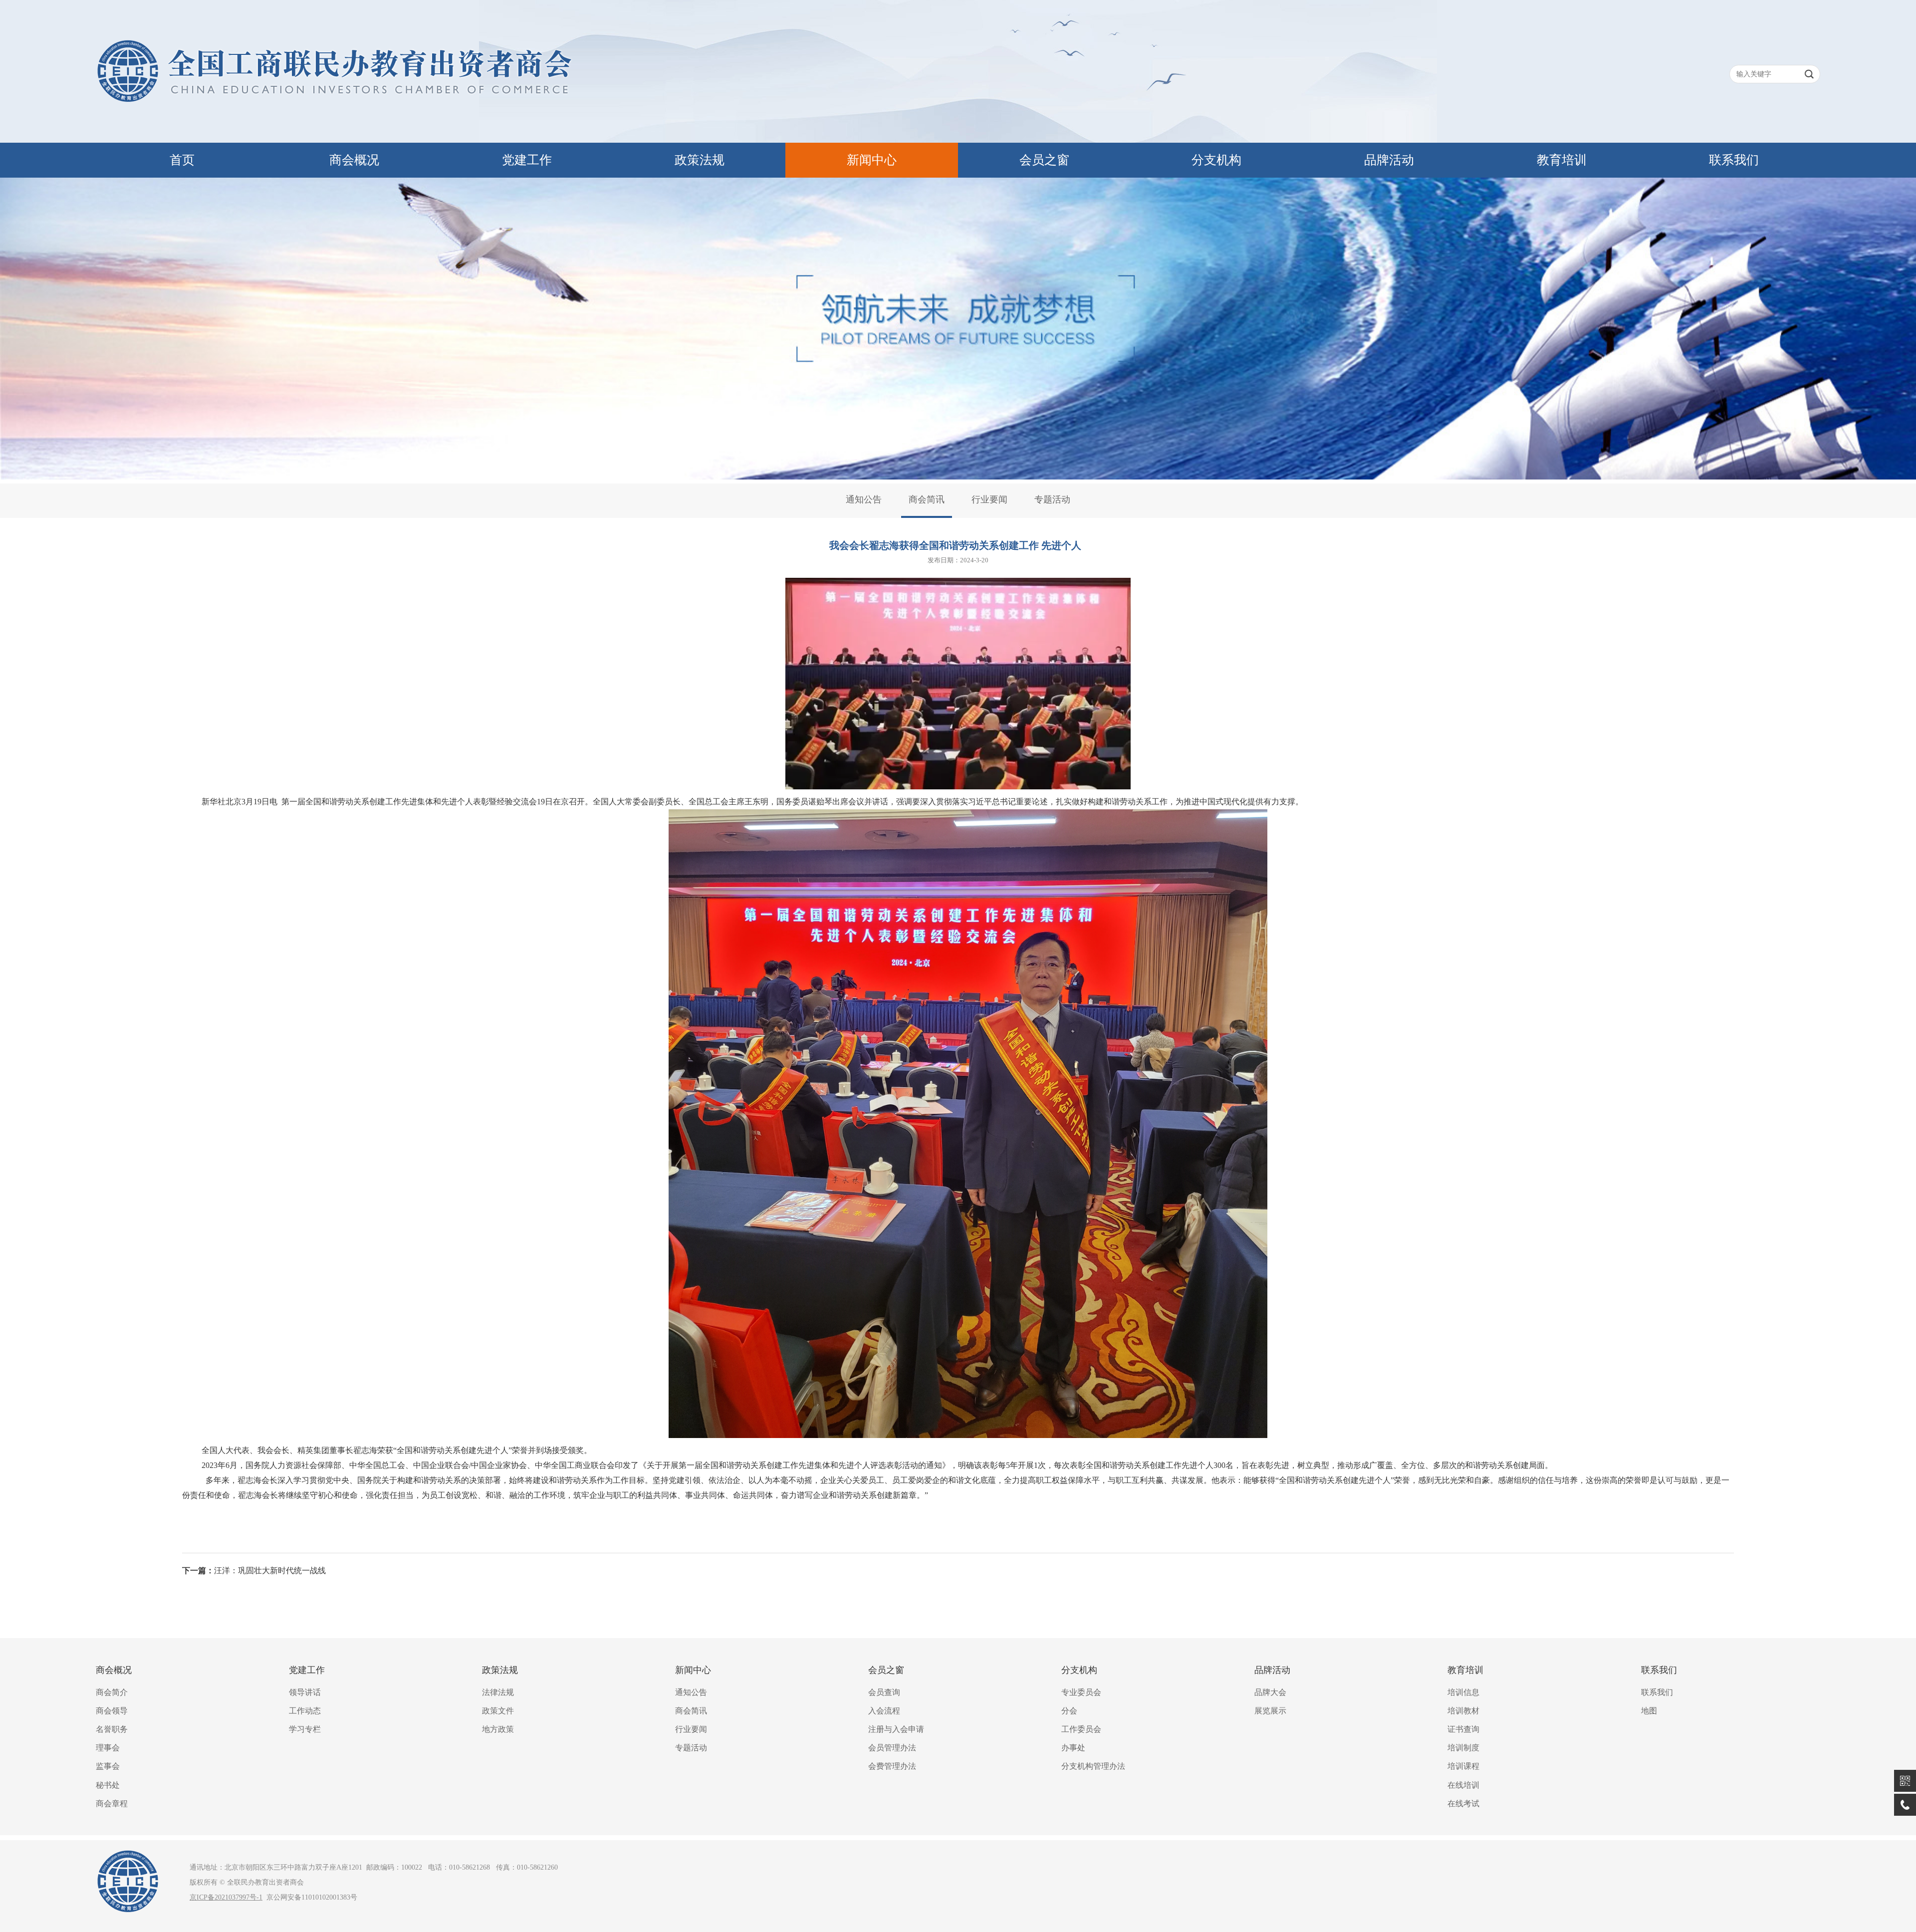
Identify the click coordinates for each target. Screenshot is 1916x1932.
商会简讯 (927, 499)
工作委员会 (1081, 1729)
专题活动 (1052, 499)
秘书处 (108, 1785)
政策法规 (700, 160)
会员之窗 (1044, 160)
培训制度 (1463, 1748)
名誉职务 (112, 1729)
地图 (1649, 1711)
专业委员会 (1081, 1692)
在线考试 (1463, 1804)
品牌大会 (1270, 1692)
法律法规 (498, 1692)
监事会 (108, 1766)
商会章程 (112, 1804)
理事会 (108, 1748)
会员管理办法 (892, 1748)
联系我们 (1734, 160)
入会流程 (884, 1711)
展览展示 (1270, 1711)
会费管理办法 (892, 1766)
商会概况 (354, 160)
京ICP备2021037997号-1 (226, 1897)
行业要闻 (989, 499)
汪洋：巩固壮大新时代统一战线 (270, 1570)
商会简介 (112, 1692)
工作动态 (305, 1711)
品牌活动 (1389, 160)
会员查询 (884, 1692)
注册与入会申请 (896, 1729)
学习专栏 (305, 1729)
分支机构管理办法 (1093, 1766)
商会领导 (112, 1711)
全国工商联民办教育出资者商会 (958, 71)
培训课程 (1463, 1766)
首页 (182, 160)
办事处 (1073, 1748)
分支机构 (1216, 160)
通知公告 (864, 499)
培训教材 (1463, 1711)
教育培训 (1562, 160)
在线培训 (1463, 1785)
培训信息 (1463, 1692)
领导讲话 (305, 1692)
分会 (1069, 1711)
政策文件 (498, 1711)
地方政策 (498, 1729)
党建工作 (527, 160)
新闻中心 (872, 160)
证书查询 (1463, 1729)
